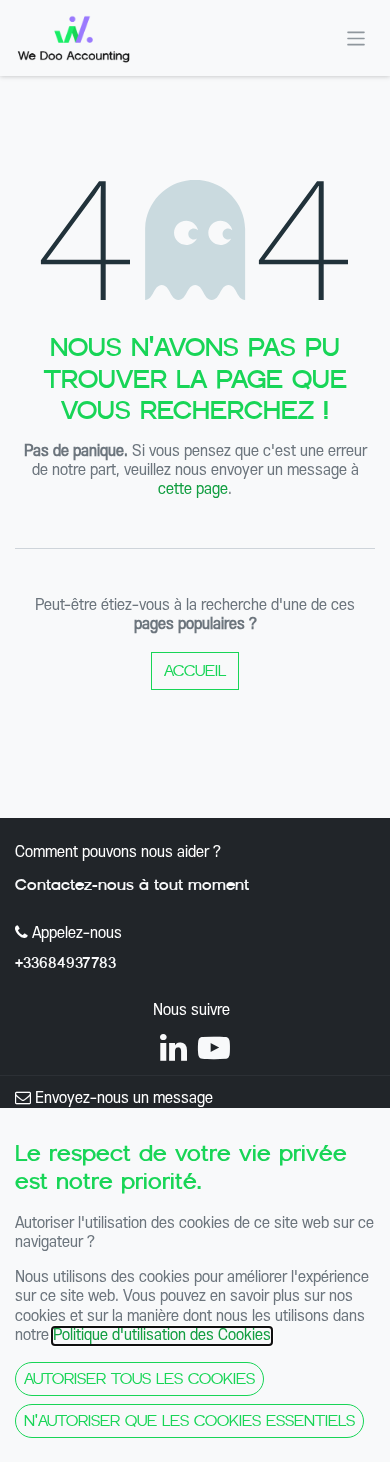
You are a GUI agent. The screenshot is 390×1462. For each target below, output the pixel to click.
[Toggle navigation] (356, 37)
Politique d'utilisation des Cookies (162, 1336)
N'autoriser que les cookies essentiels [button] (189, 1420)
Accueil (195, 670)
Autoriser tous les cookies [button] (139, 1378)
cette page (193, 490)
